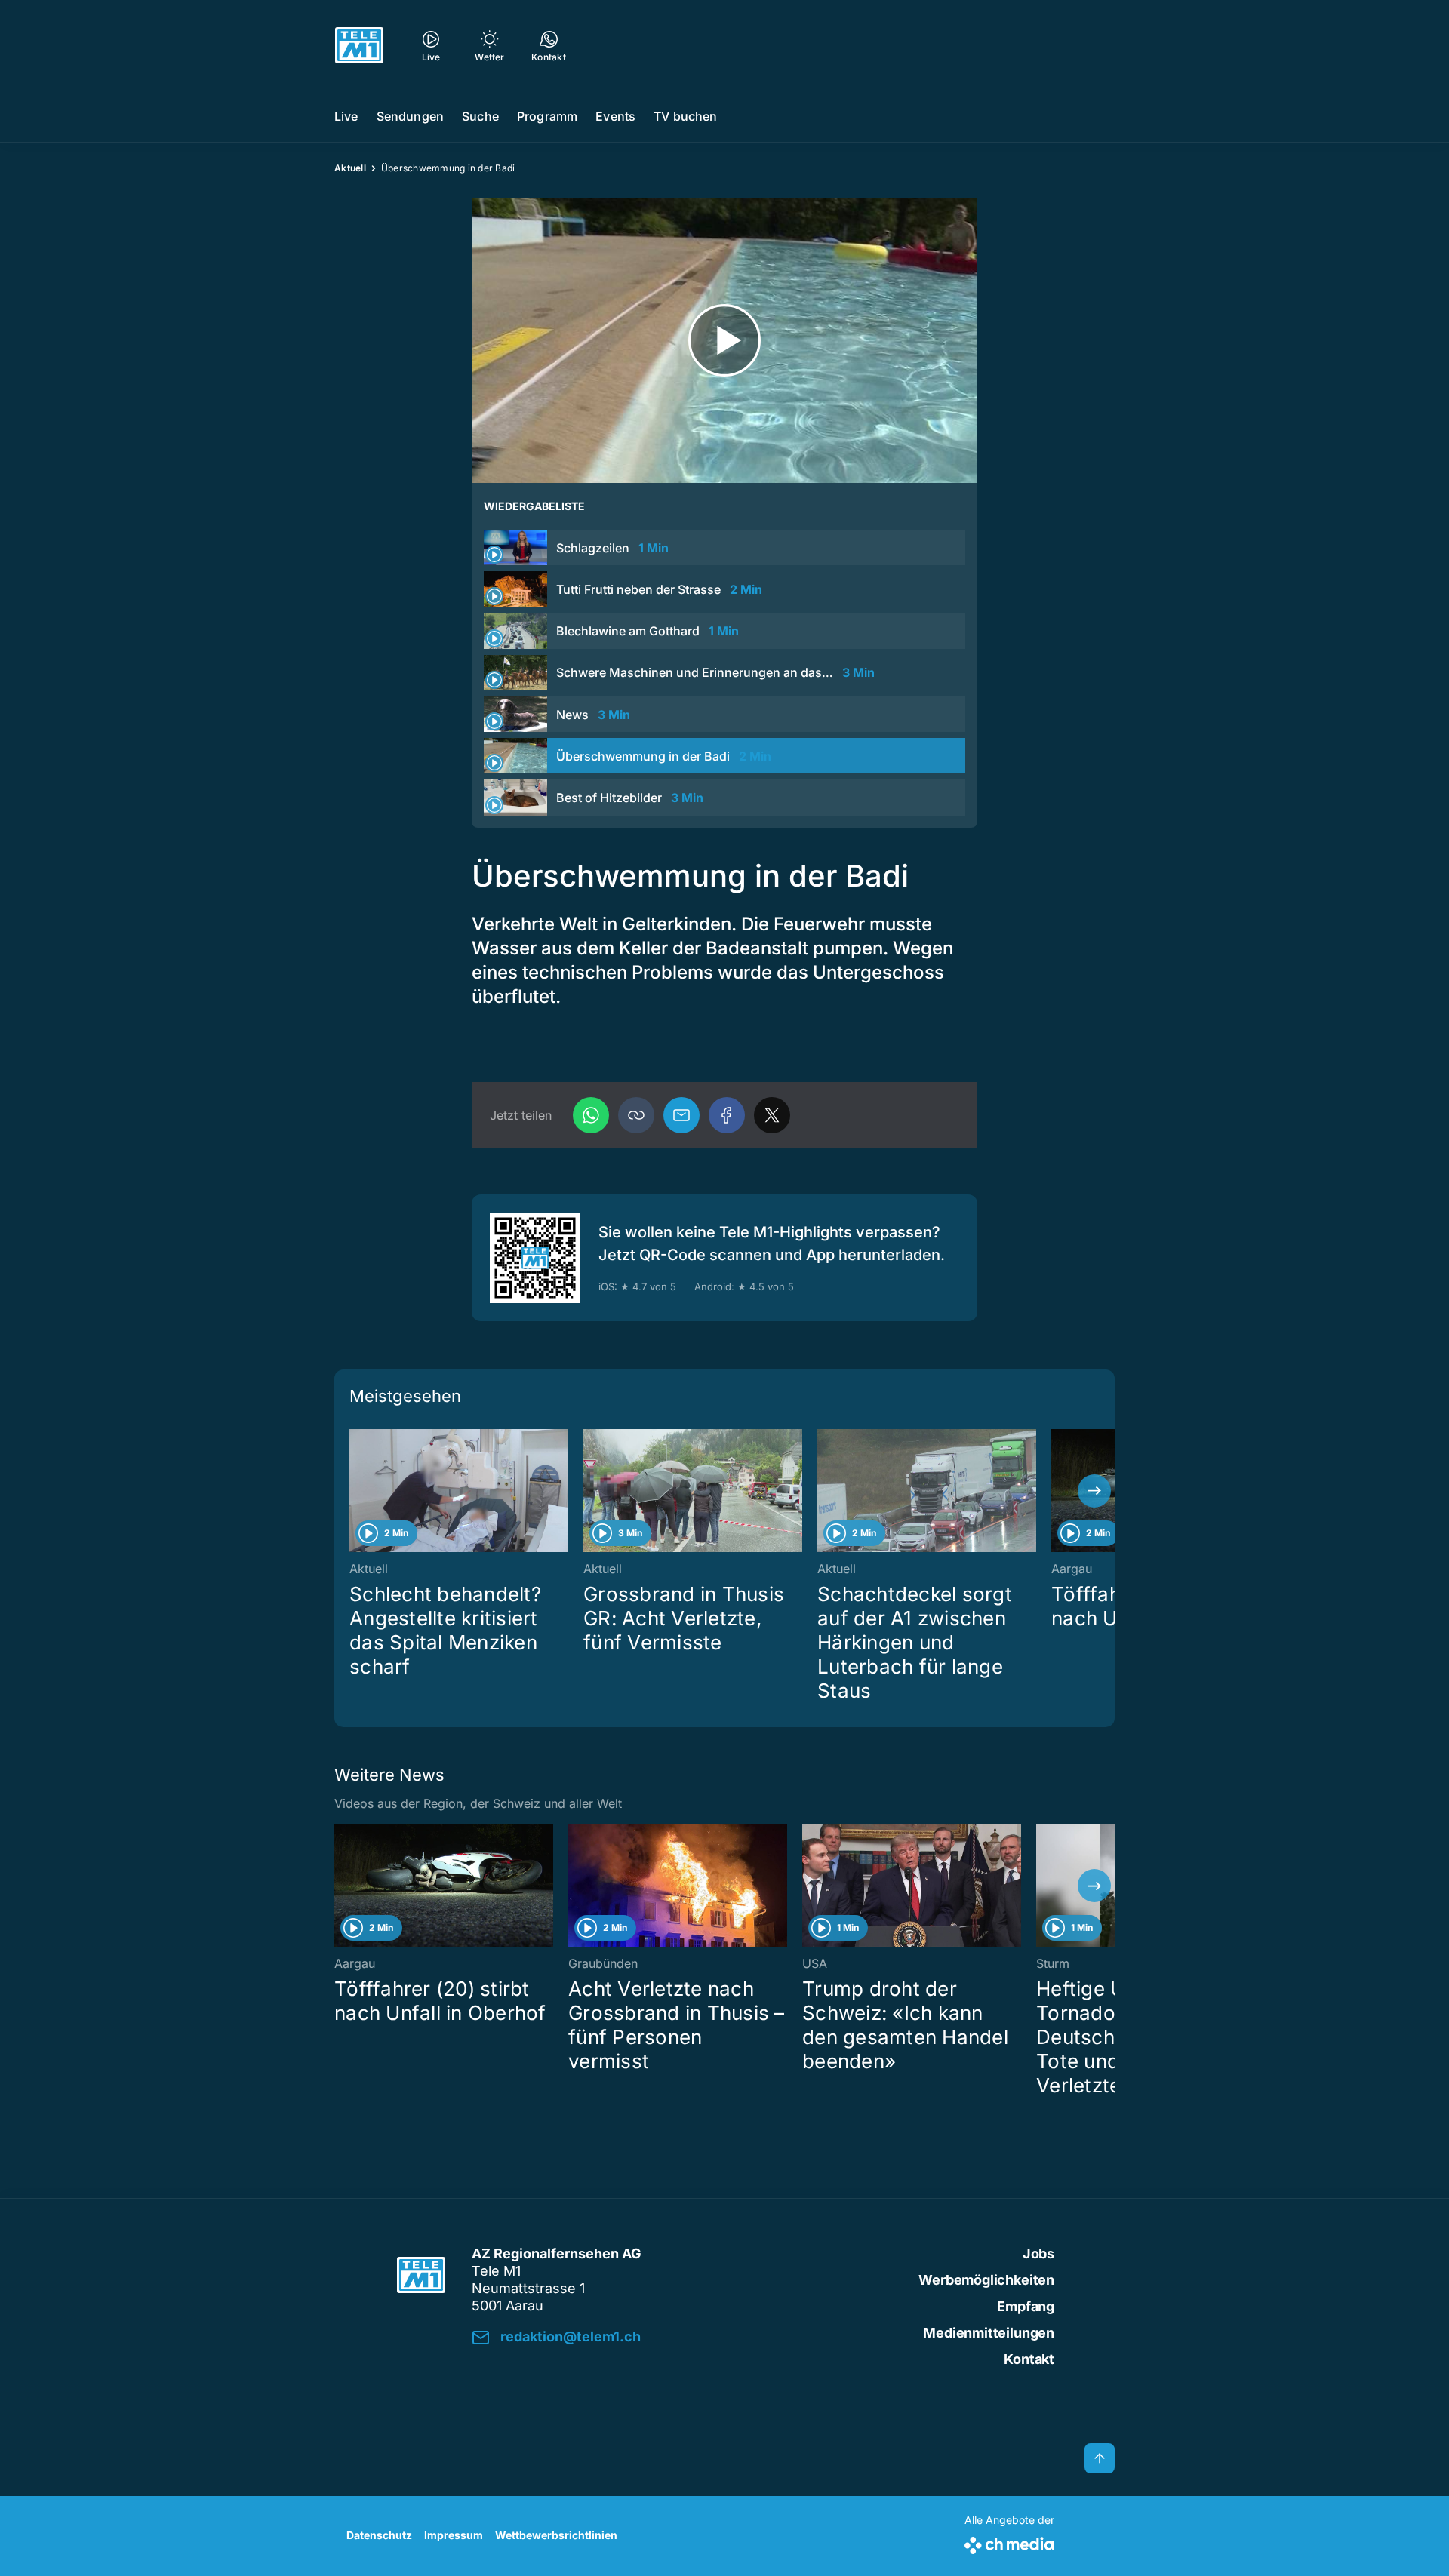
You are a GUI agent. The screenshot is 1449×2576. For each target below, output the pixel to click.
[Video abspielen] (724, 341)
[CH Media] (1009, 2542)
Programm (547, 116)
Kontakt (1029, 2359)
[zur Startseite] (359, 45)
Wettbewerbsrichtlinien (556, 2535)
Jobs (1038, 2253)
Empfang (1026, 2306)
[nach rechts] (1094, 1491)
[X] (772, 1115)
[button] (636, 1115)
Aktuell (350, 168)
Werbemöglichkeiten (986, 2280)
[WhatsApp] (591, 1115)
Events (615, 116)
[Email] (681, 1115)
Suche (480, 116)
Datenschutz (379, 2535)
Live (346, 116)
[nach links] (355, 1491)
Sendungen (410, 116)
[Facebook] (727, 1115)
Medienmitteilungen (989, 2333)
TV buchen (685, 116)
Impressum (454, 2535)
